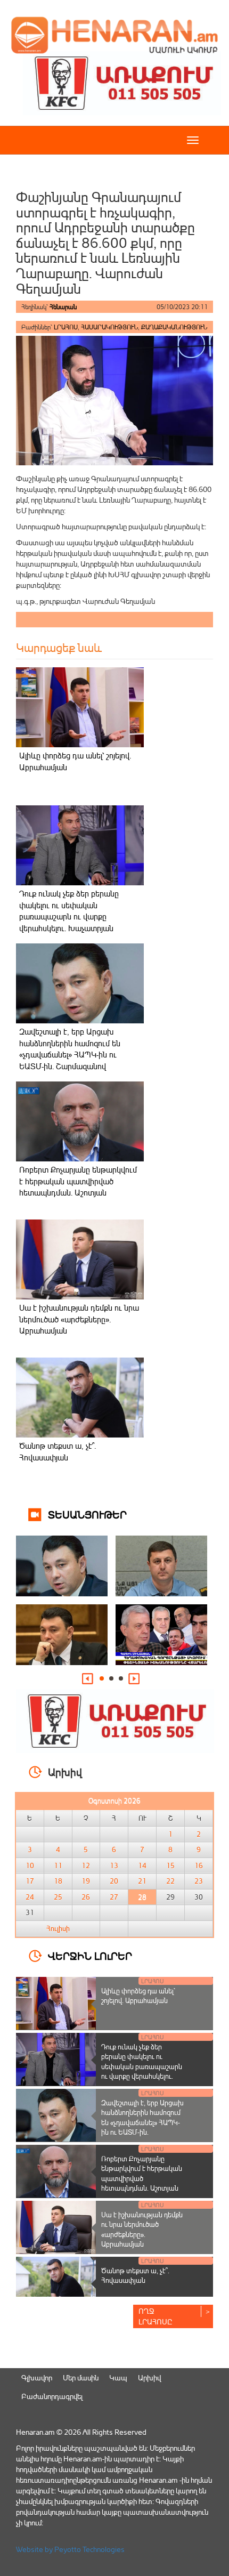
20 (114, 1881)
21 (142, 1881)
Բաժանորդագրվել (52, 2396)
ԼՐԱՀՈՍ (66, 327)
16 (199, 1866)
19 (86, 1881)
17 (30, 1881)
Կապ (118, 2377)
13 (114, 1866)
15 (170, 1866)
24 (30, 1897)
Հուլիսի (58, 1928)
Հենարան (63, 307)
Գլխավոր (37, 2377)
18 (58, 1881)
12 (86, 1866)
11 (58, 1866)
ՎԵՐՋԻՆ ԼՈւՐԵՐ (90, 1955)
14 (142, 1866)
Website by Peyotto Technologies (70, 2549)
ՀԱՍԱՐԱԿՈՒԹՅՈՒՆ (109, 327)
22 (170, 1881)
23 (199, 1881)
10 (30, 1866)
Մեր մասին (81, 2377)
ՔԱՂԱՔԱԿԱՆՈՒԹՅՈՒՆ (174, 327)
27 (114, 1897)
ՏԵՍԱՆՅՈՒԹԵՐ (87, 1514)
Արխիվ (149, 2377)
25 (58, 1897)
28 (142, 1897)
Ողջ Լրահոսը (156, 2316)
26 (86, 1897)
